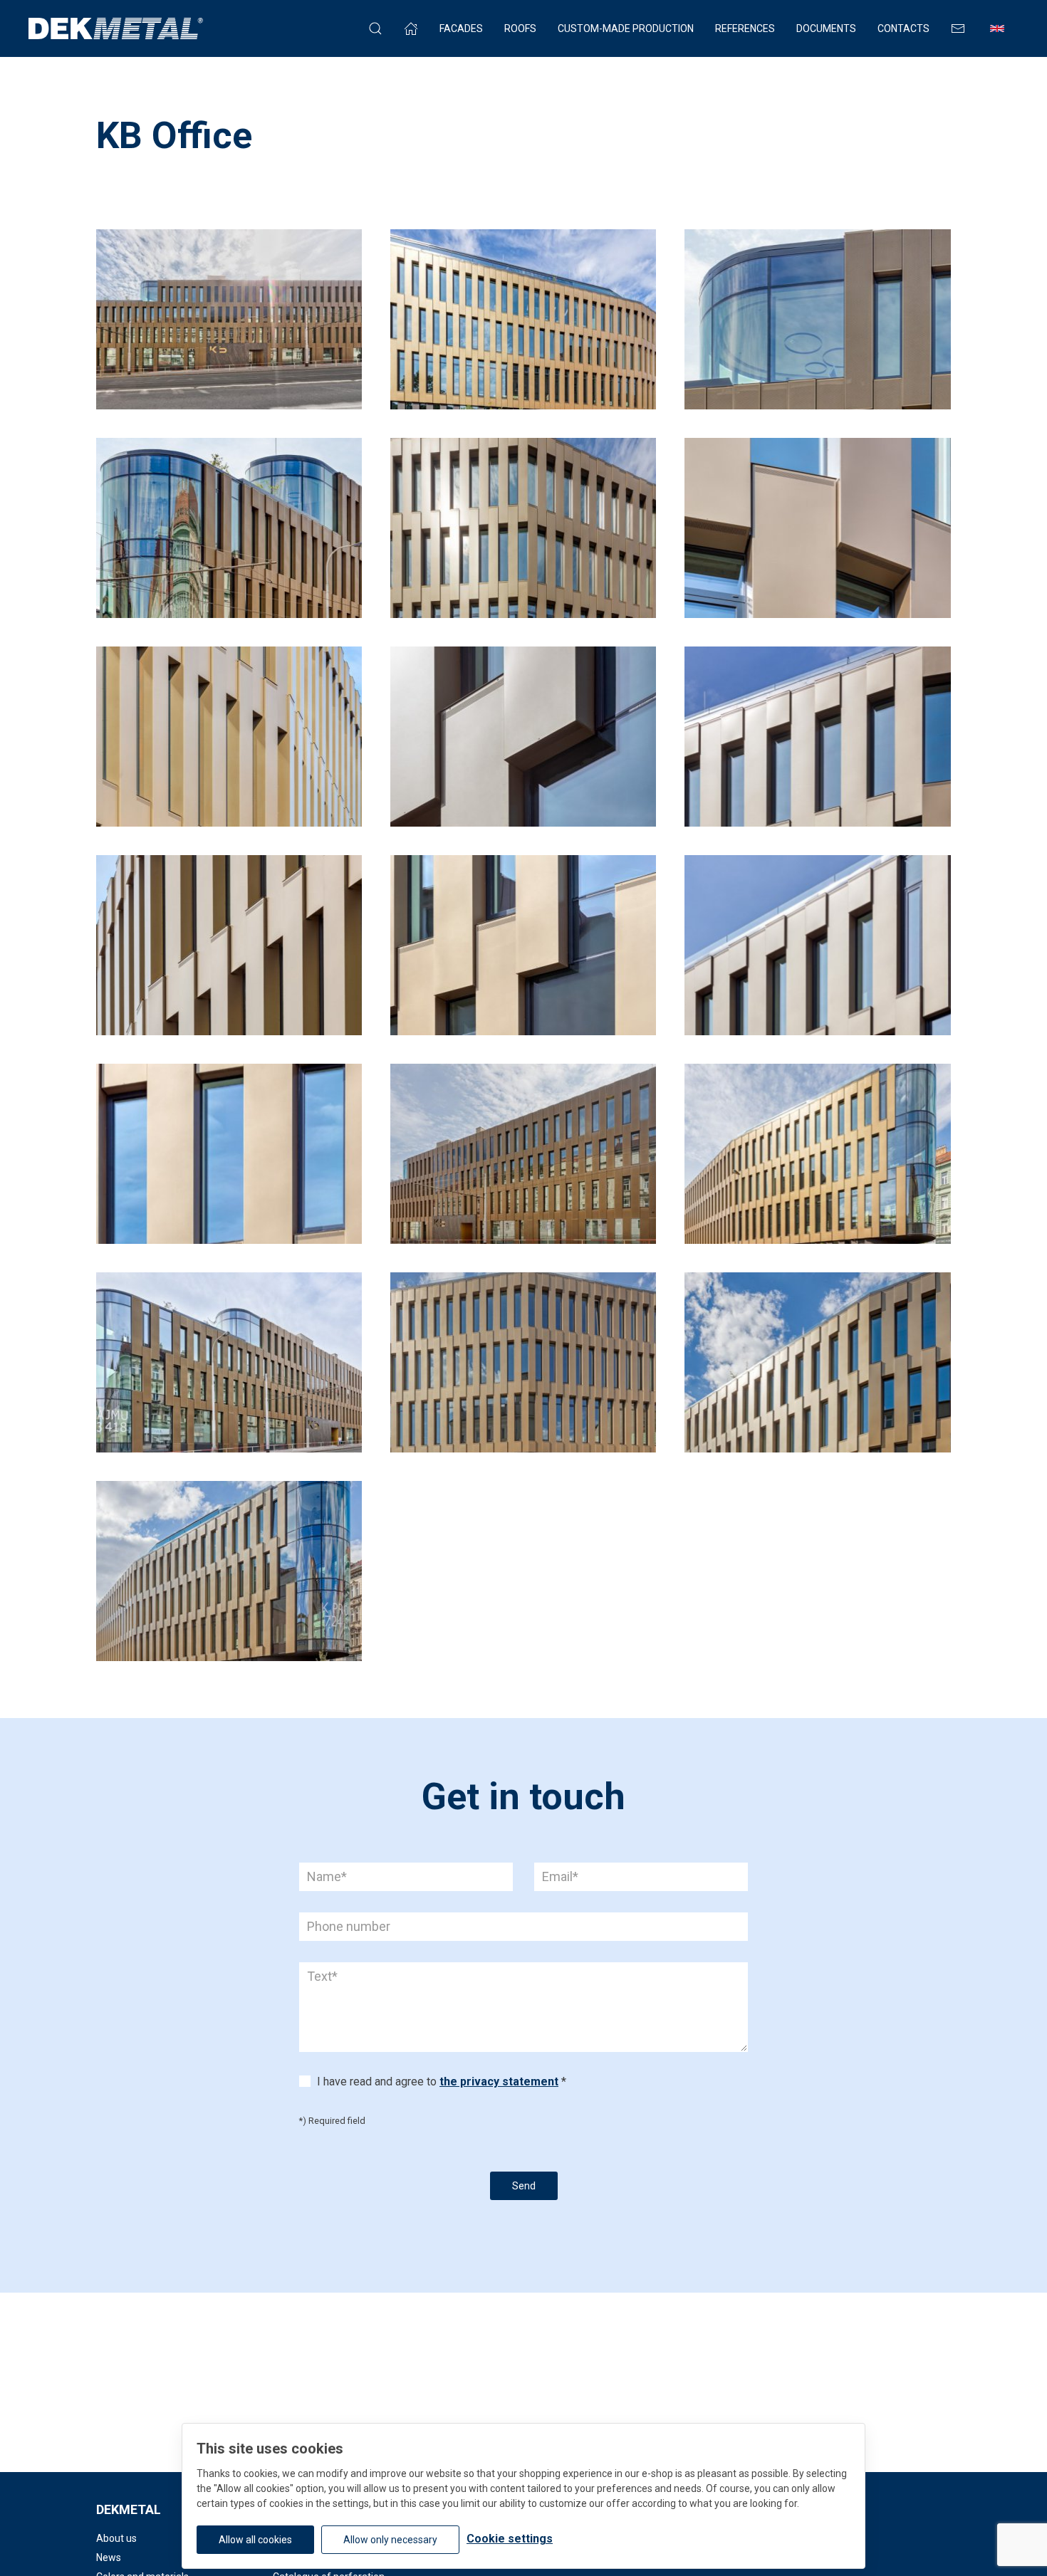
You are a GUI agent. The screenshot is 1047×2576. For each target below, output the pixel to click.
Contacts (903, 28)
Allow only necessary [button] (390, 2540)
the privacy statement (499, 2082)
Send (524, 2186)
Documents (826, 28)
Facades (461, 28)
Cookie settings (510, 2539)
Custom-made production (626, 28)
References (745, 28)
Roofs (520, 28)
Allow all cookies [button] (255, 2540)
